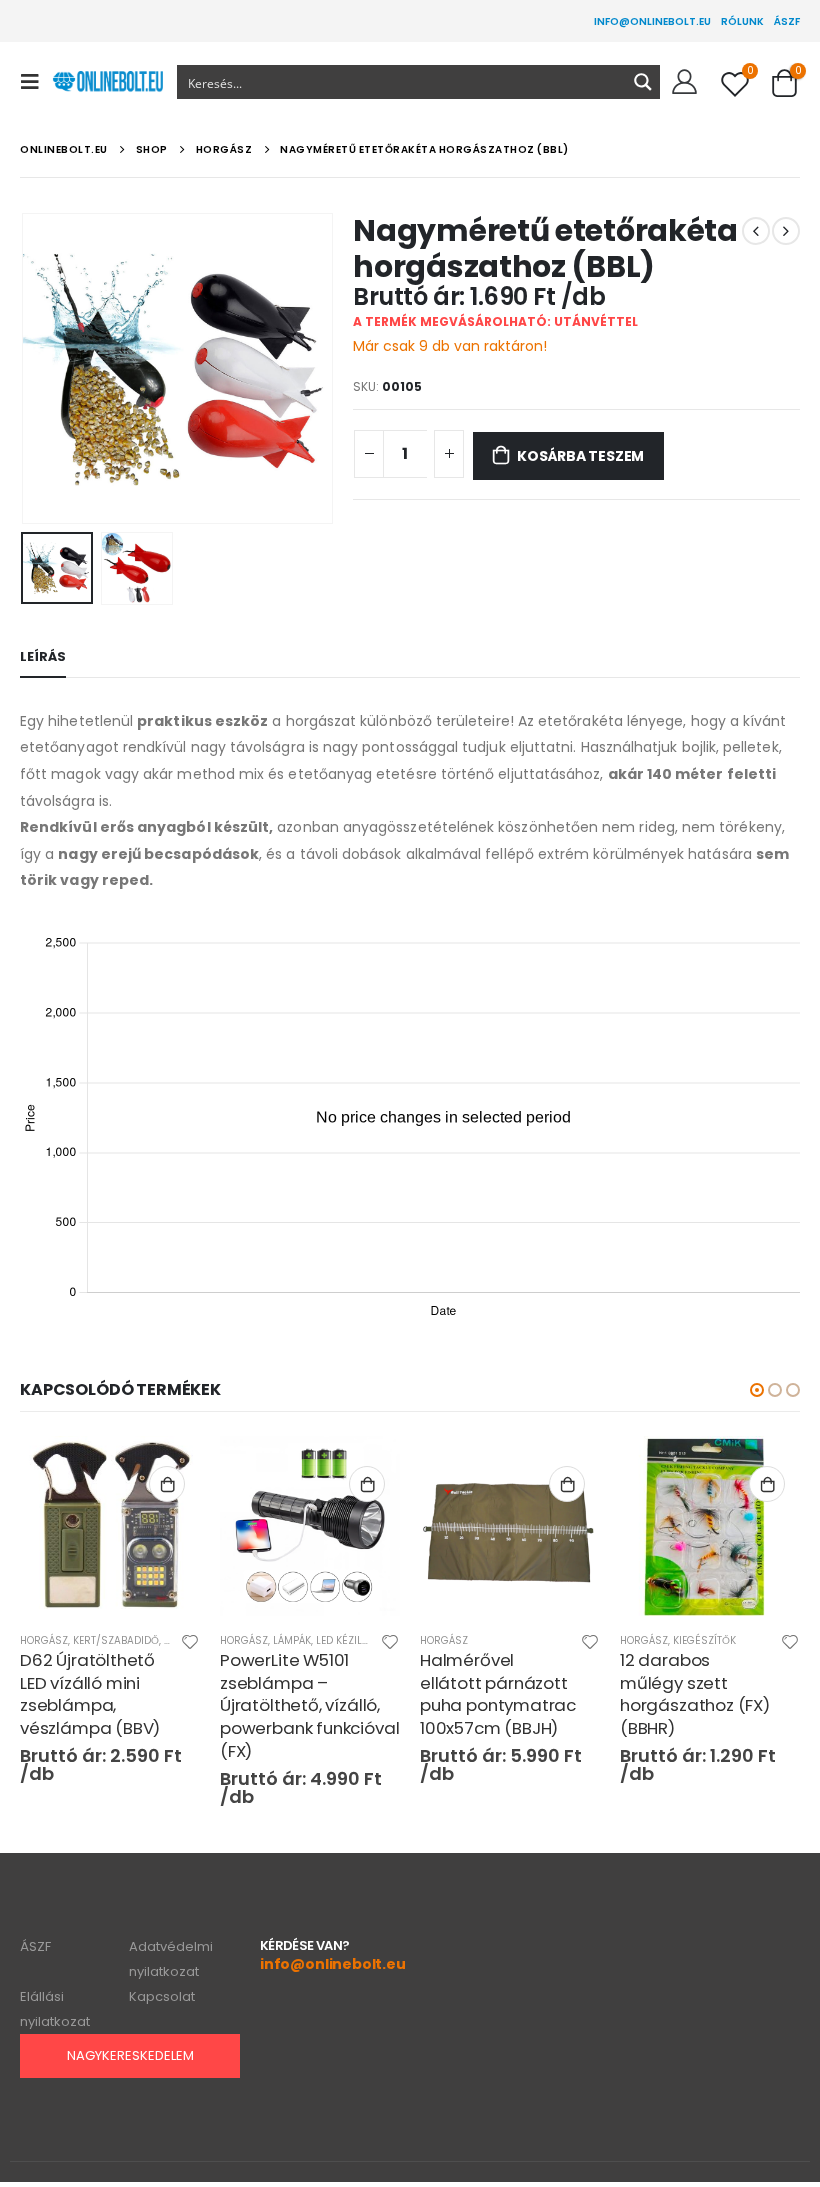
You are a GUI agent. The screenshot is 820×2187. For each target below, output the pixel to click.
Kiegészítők (704, 1640)
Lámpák (292, 1640)
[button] (757, 1390)
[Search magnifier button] (643, 82)
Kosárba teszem (580, 456)
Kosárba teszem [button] (167, 1484)
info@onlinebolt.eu (652, 21)
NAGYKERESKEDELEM (130, 2055)
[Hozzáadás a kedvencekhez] (190, 1644)
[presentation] (45, 369)
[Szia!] (684, 82)
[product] (110, 1526)
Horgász (44, 1640)
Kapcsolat (162, 1996)
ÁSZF (787, 21)
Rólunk (742, 21)
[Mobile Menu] (36, 82)
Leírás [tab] (43, 656)
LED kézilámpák (355, 1640)
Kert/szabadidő (116, 1640)
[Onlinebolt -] (107, 82)
